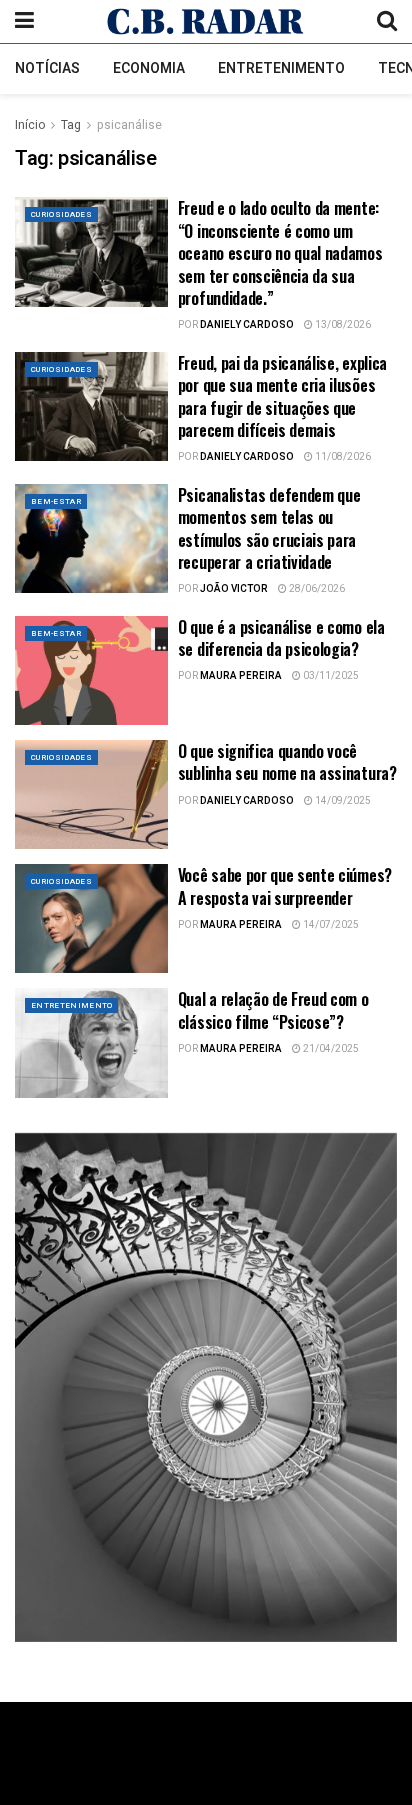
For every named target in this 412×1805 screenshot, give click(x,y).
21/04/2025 (330, 1049)
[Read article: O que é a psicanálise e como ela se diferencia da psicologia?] (91, 670)
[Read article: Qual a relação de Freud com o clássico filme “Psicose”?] (91, 1042)
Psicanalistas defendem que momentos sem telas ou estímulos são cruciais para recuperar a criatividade (269, 528)
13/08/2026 (342, 325)
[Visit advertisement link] (206, 1387)
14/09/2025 (342, 801)
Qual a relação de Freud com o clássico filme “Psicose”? (273, 1010)
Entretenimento (281, 68)
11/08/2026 (342, 457)
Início (30, 125)
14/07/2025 (330, 925)
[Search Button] (387, 21)
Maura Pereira (241, 676)
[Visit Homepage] (205, 21)
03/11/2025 (330, 676)
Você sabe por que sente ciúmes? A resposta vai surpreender (285, 886)
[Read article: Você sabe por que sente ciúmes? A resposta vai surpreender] (91, 918)
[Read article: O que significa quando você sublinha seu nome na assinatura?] (91, 794)
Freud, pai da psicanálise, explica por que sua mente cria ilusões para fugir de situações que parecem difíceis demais (282, 396)
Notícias (47, 68)
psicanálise (129, 125)
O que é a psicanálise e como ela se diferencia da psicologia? (281, 638)
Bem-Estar (56, 501)
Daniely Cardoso (247, 325)
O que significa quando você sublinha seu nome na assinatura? (287, 762)
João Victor (234, 589)
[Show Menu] (24, 21)
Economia (149, 68)
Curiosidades (61, 214)
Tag (71, 125)
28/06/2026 (316, 589)
